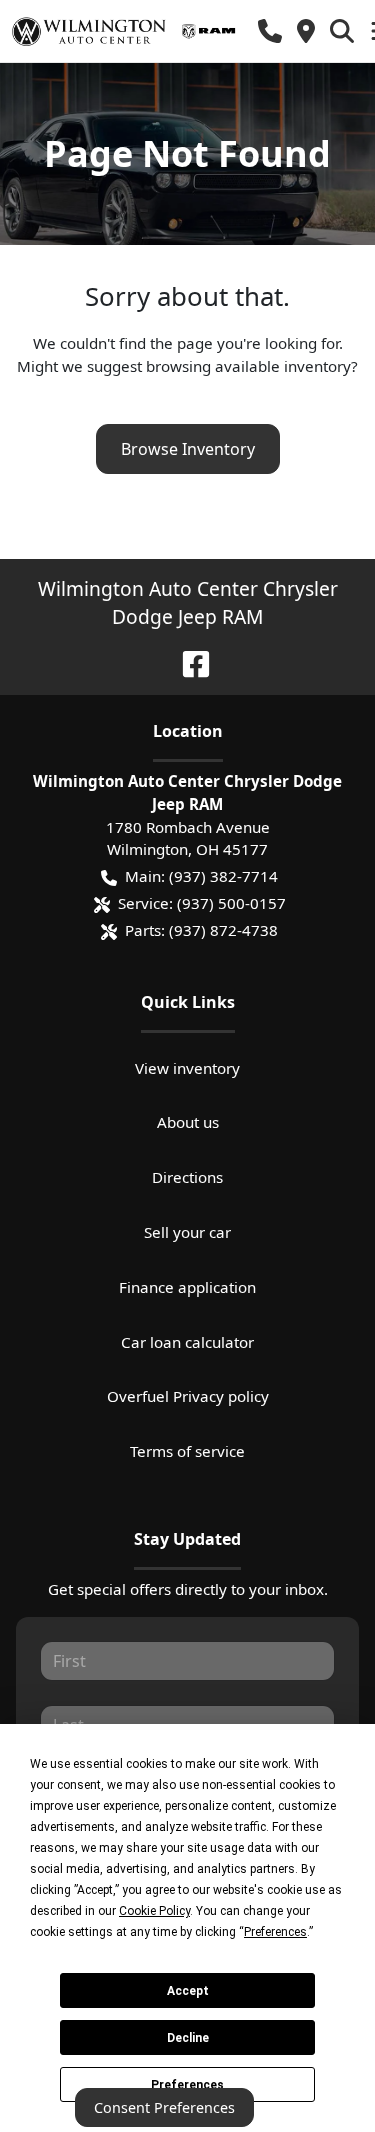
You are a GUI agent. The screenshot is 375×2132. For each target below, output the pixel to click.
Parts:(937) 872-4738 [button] (201, 930)
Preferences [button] (275, 1932)
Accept (188, 1991)
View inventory (187, 1068)
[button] (270, 31)
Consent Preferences (164, 2107)
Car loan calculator (187, 1342)
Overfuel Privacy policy (188, 1396)
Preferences (187, 2085)
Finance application (187, 1287)
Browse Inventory (188, 449)
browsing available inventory (248, 366)
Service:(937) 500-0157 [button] (202, 903)
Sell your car (187, 1232)
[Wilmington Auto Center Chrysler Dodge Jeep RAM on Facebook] (188, 661)
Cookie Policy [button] (154, 1911)
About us (188, 1122)
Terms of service (187, 1451)
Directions (187, 1177)
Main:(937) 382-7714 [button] (201, 876)
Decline (188, 2038)
